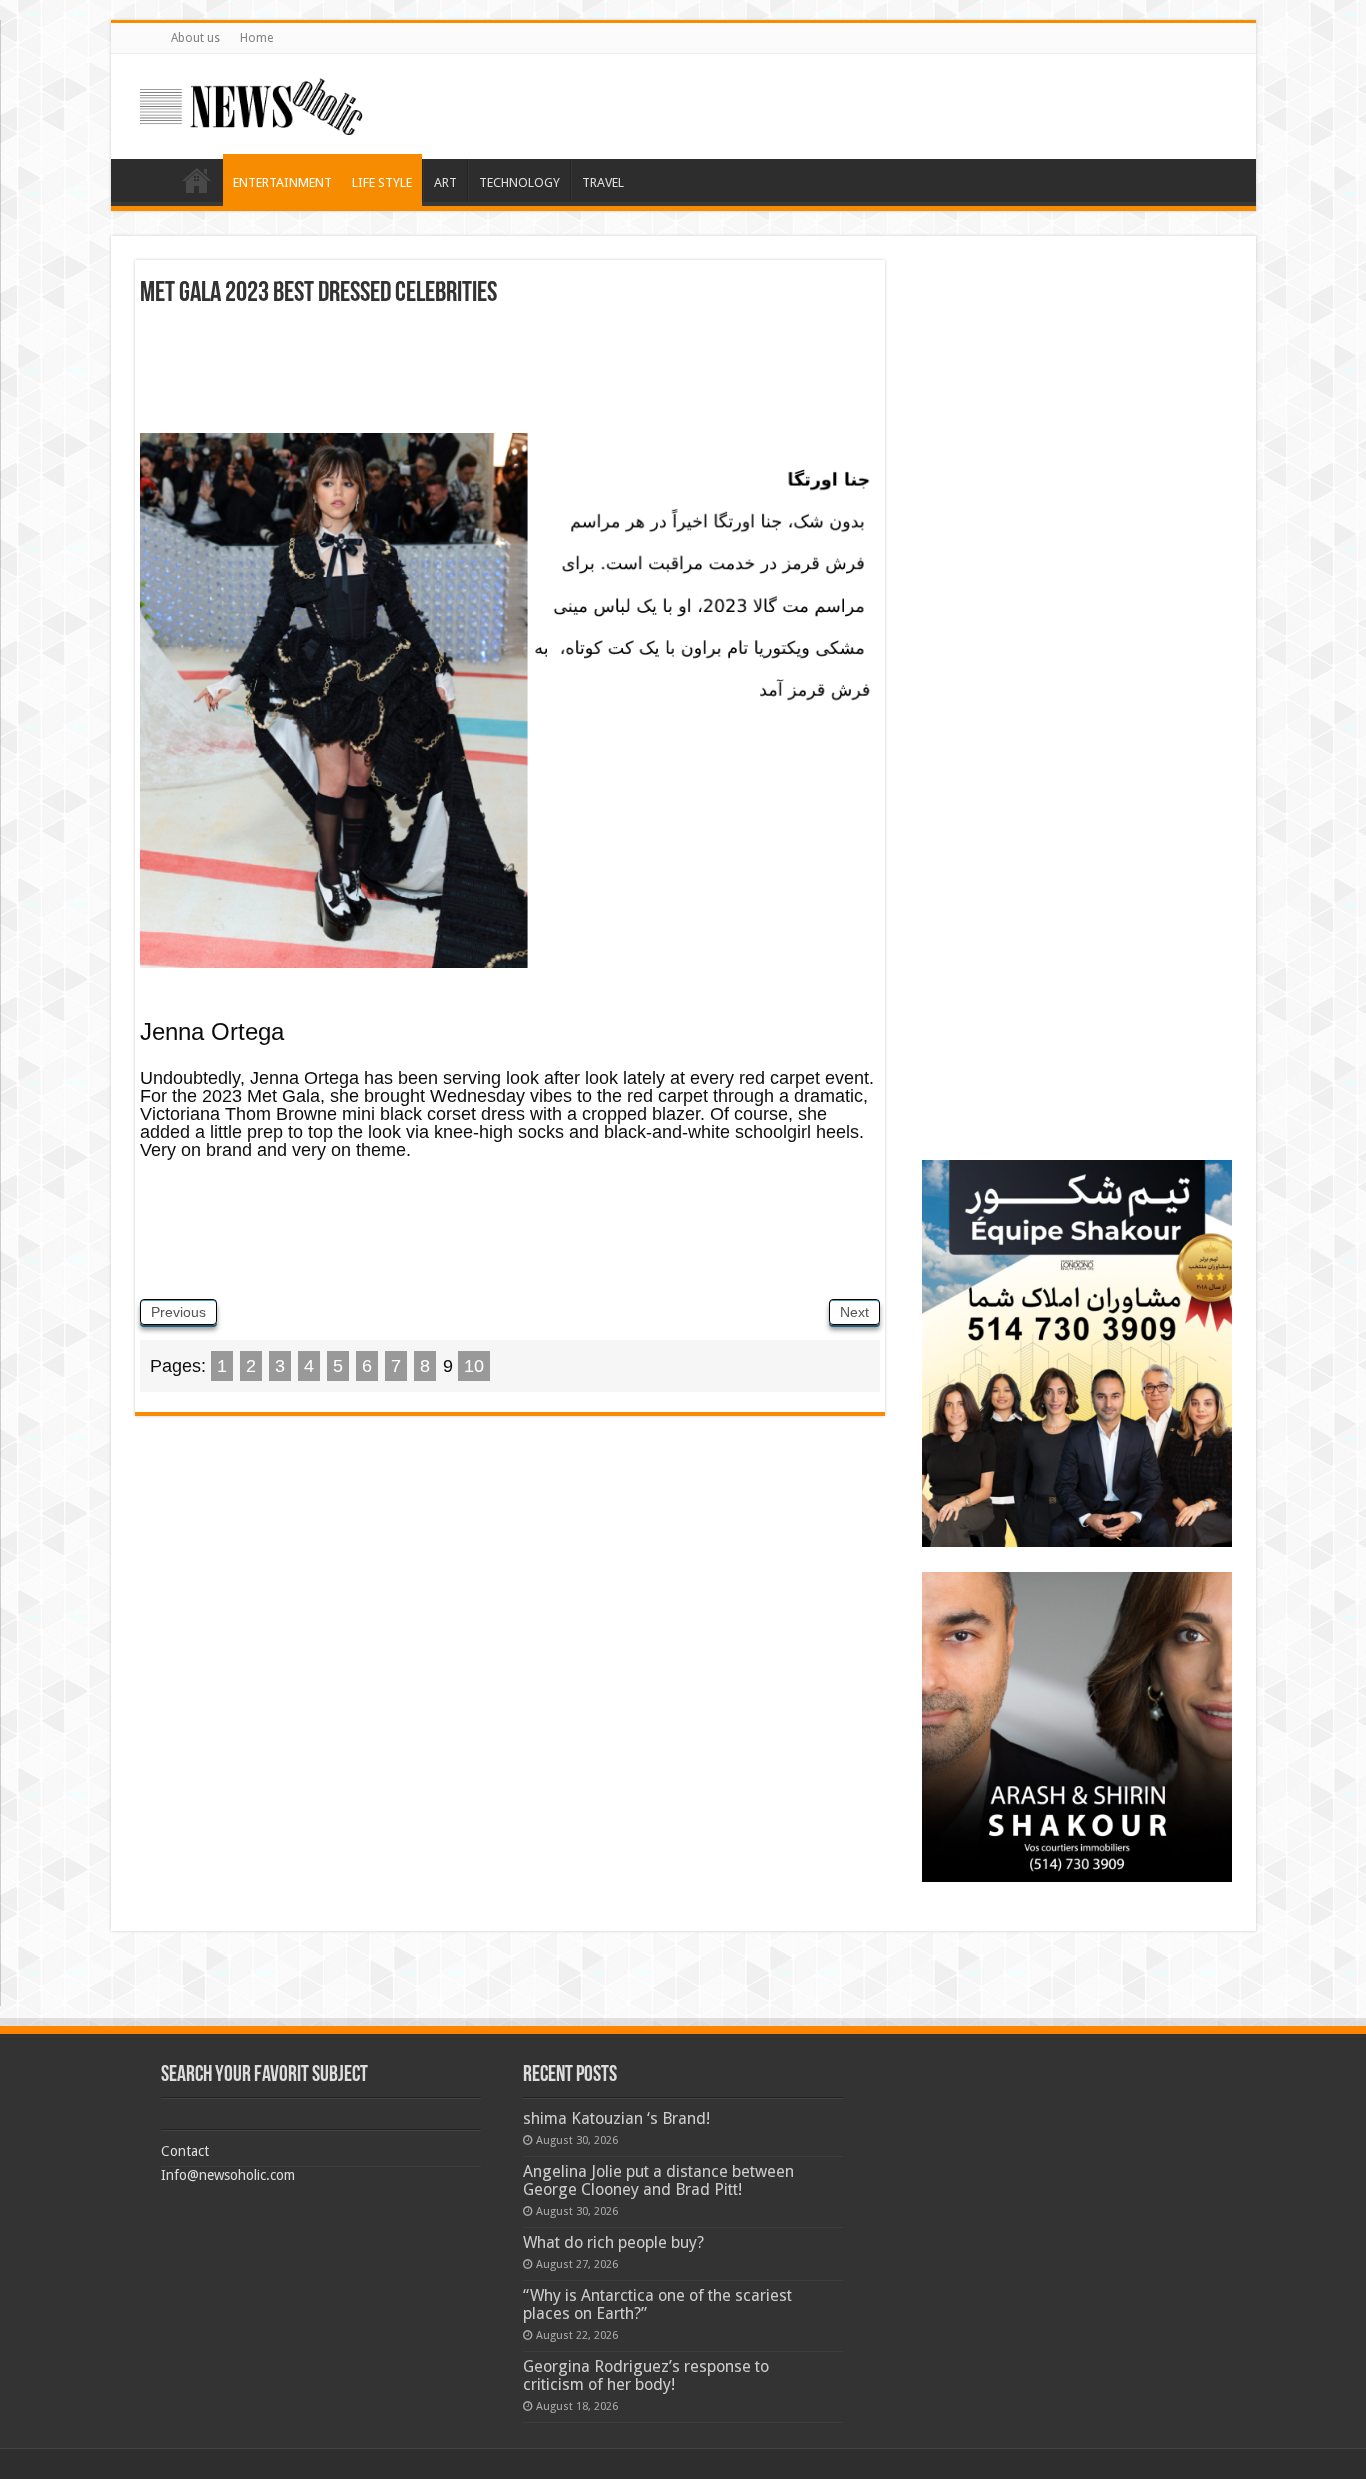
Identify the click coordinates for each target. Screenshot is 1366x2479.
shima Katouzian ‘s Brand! (616, 2118)
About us (195, 38)
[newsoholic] (251, 103)
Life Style (382, 182)
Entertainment (282, 182)
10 (474, 1366)
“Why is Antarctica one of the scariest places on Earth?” (657, 2304)
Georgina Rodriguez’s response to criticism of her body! (646, 2375)
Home (256, 38)
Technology (519, 182)
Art (445, 182)
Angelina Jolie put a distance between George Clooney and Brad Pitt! (658, 2180)
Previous (178, 1312)
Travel (603, 182)
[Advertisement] (510, 378)
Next (854, 1312)
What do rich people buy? (613, 2242)
